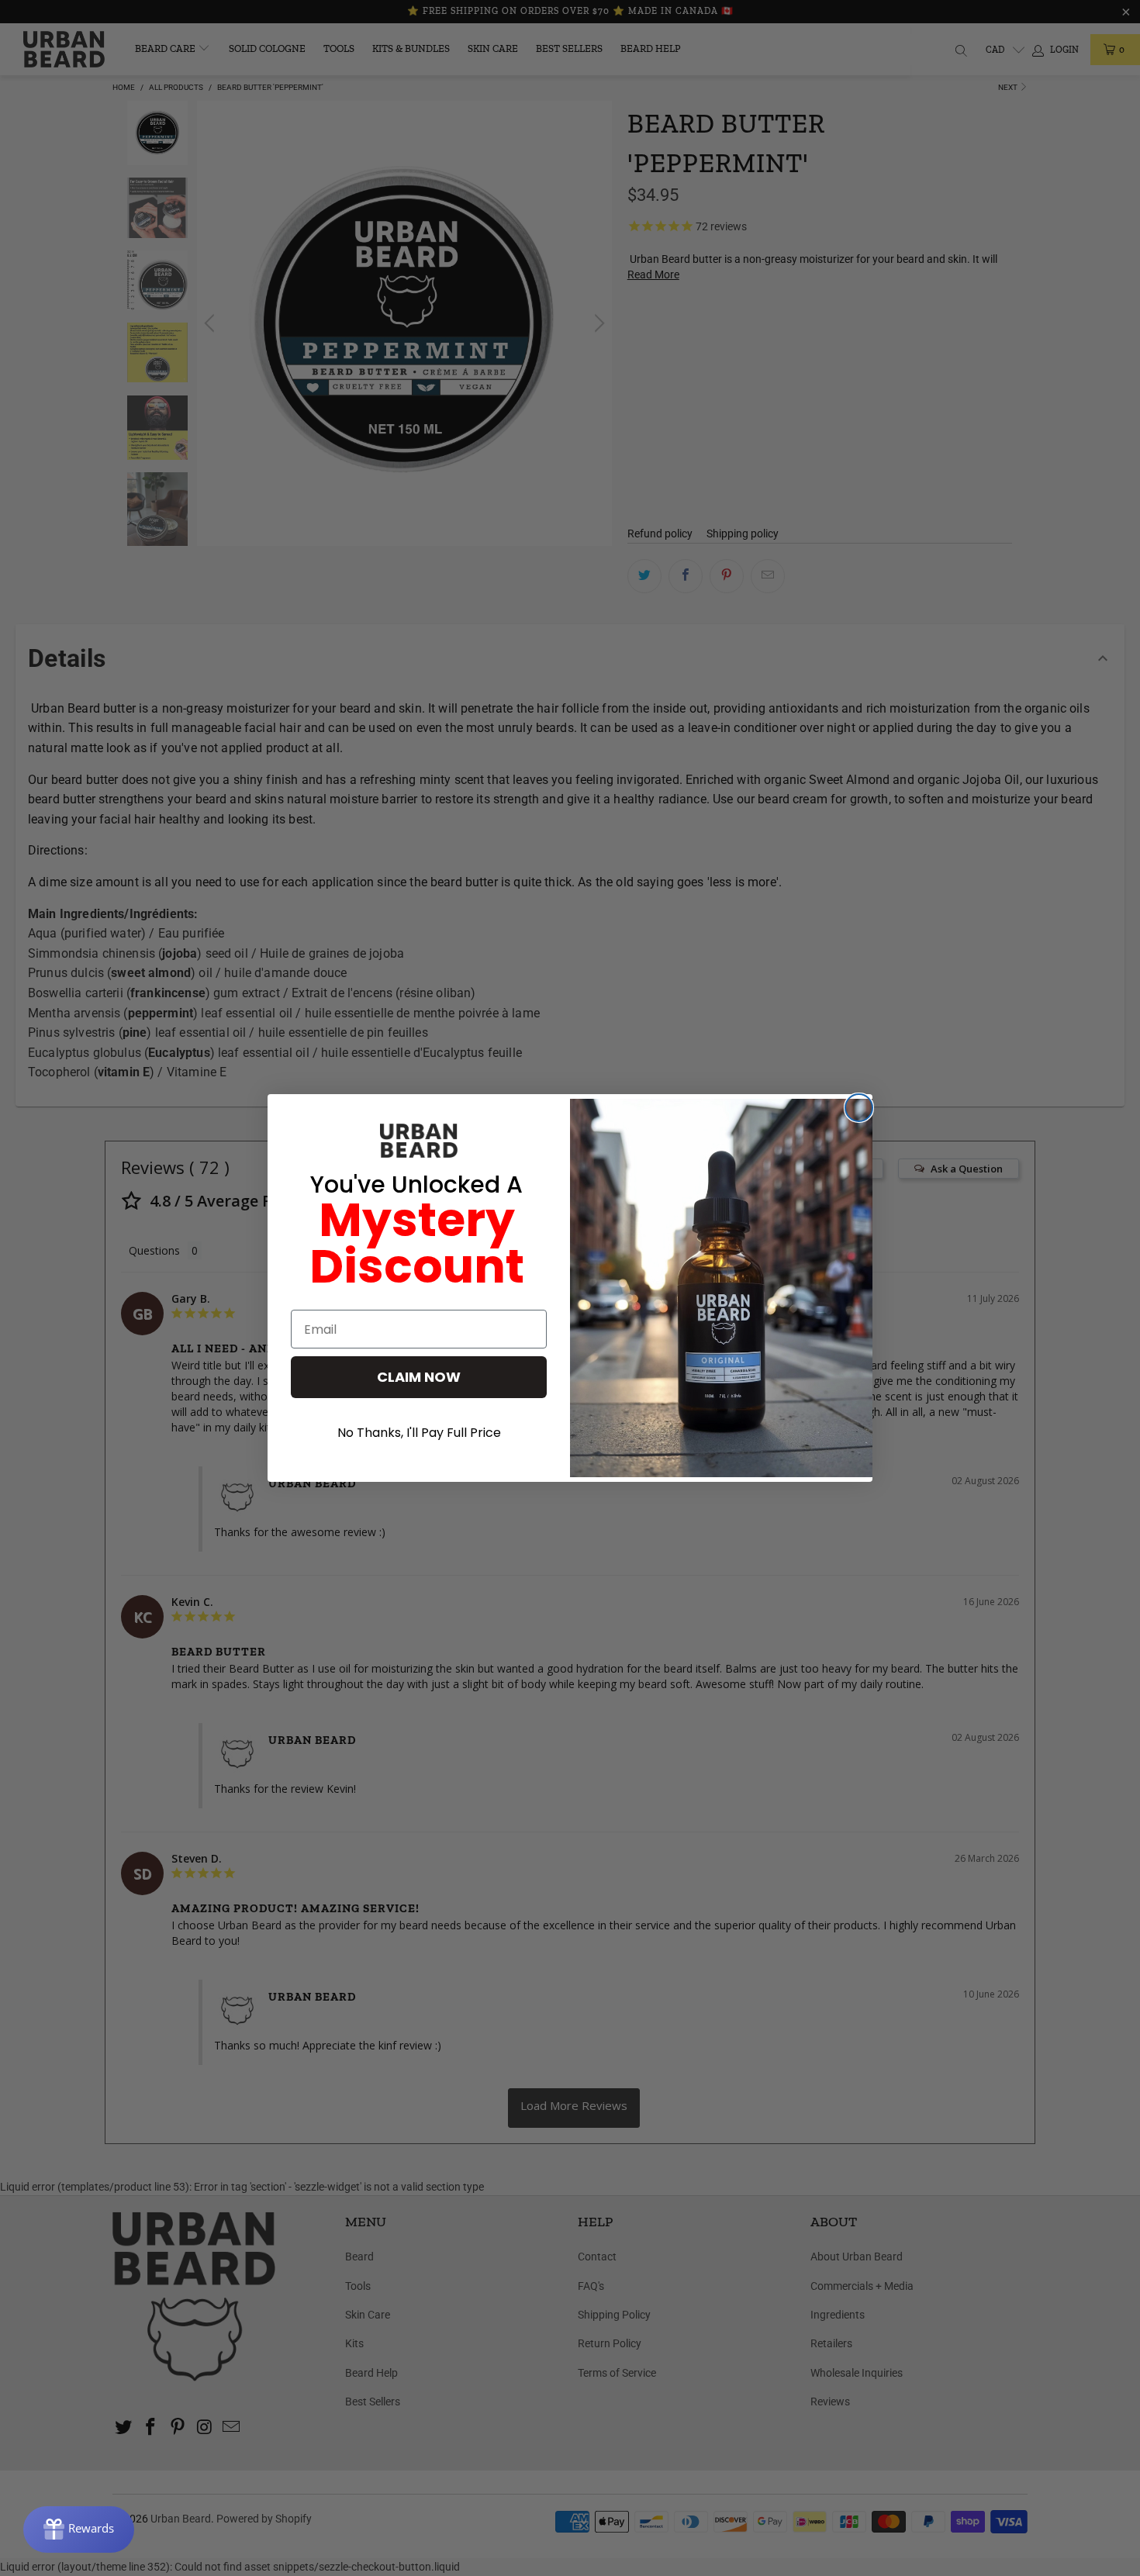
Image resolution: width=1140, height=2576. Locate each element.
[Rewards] (79, 2529)
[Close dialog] (859, 1108)
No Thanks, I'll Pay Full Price (419, 1433)
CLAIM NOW (419, 1377)
